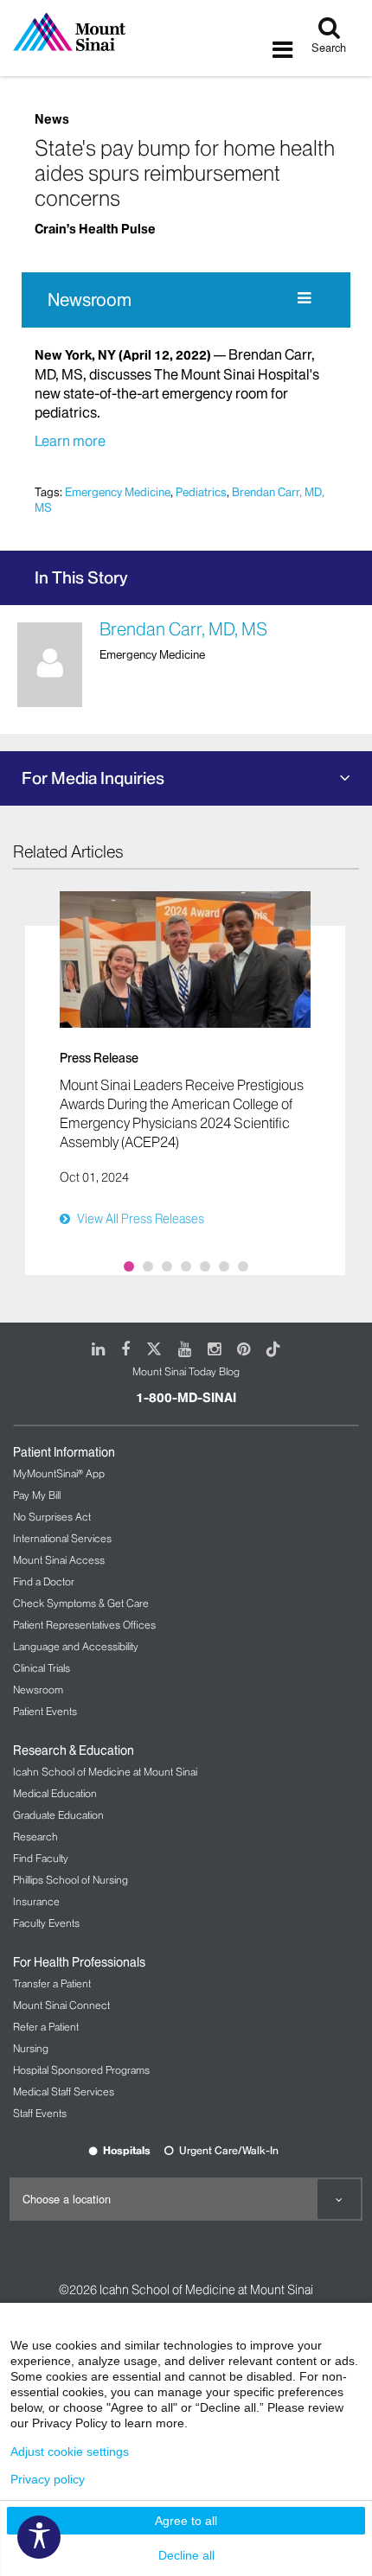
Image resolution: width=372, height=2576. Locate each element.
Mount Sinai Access (59, 1560)
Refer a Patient (46, 2027)
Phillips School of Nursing (71, 1880)
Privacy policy (48, 2479)
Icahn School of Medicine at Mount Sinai (105, 1772)
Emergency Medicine (118, 492)
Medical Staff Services (64, 2091)
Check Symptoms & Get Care (81, 1603)
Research (35, 1836)
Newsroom (90, 300)
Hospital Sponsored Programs (81, 2070)
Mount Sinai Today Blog (186, 1371)
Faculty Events (46, 1923)
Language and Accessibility (76, 1646)
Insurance (36, 1901)
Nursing (31, 2048)
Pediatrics (201, 492)
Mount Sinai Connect (61, 2005)
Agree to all (186, 2521)
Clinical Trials (42, 1668)
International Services (62, 1538)
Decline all (186, 2555)
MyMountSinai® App (59, 1473)
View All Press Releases (141, 1219)
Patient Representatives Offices (84, 1625)
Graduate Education (58, 1815)
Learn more (70, 441)
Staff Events (40, 2113)
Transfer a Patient (52, 1983)
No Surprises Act (52, 1517)
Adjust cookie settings (70, 2452)
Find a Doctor (44, 1581)
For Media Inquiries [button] (93, 778)
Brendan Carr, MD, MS (183, 629)
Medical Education (55, 1793)
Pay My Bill (37, 1495)
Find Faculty (41, 1858)
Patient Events (45, 1711)
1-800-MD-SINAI (186, 1398)
